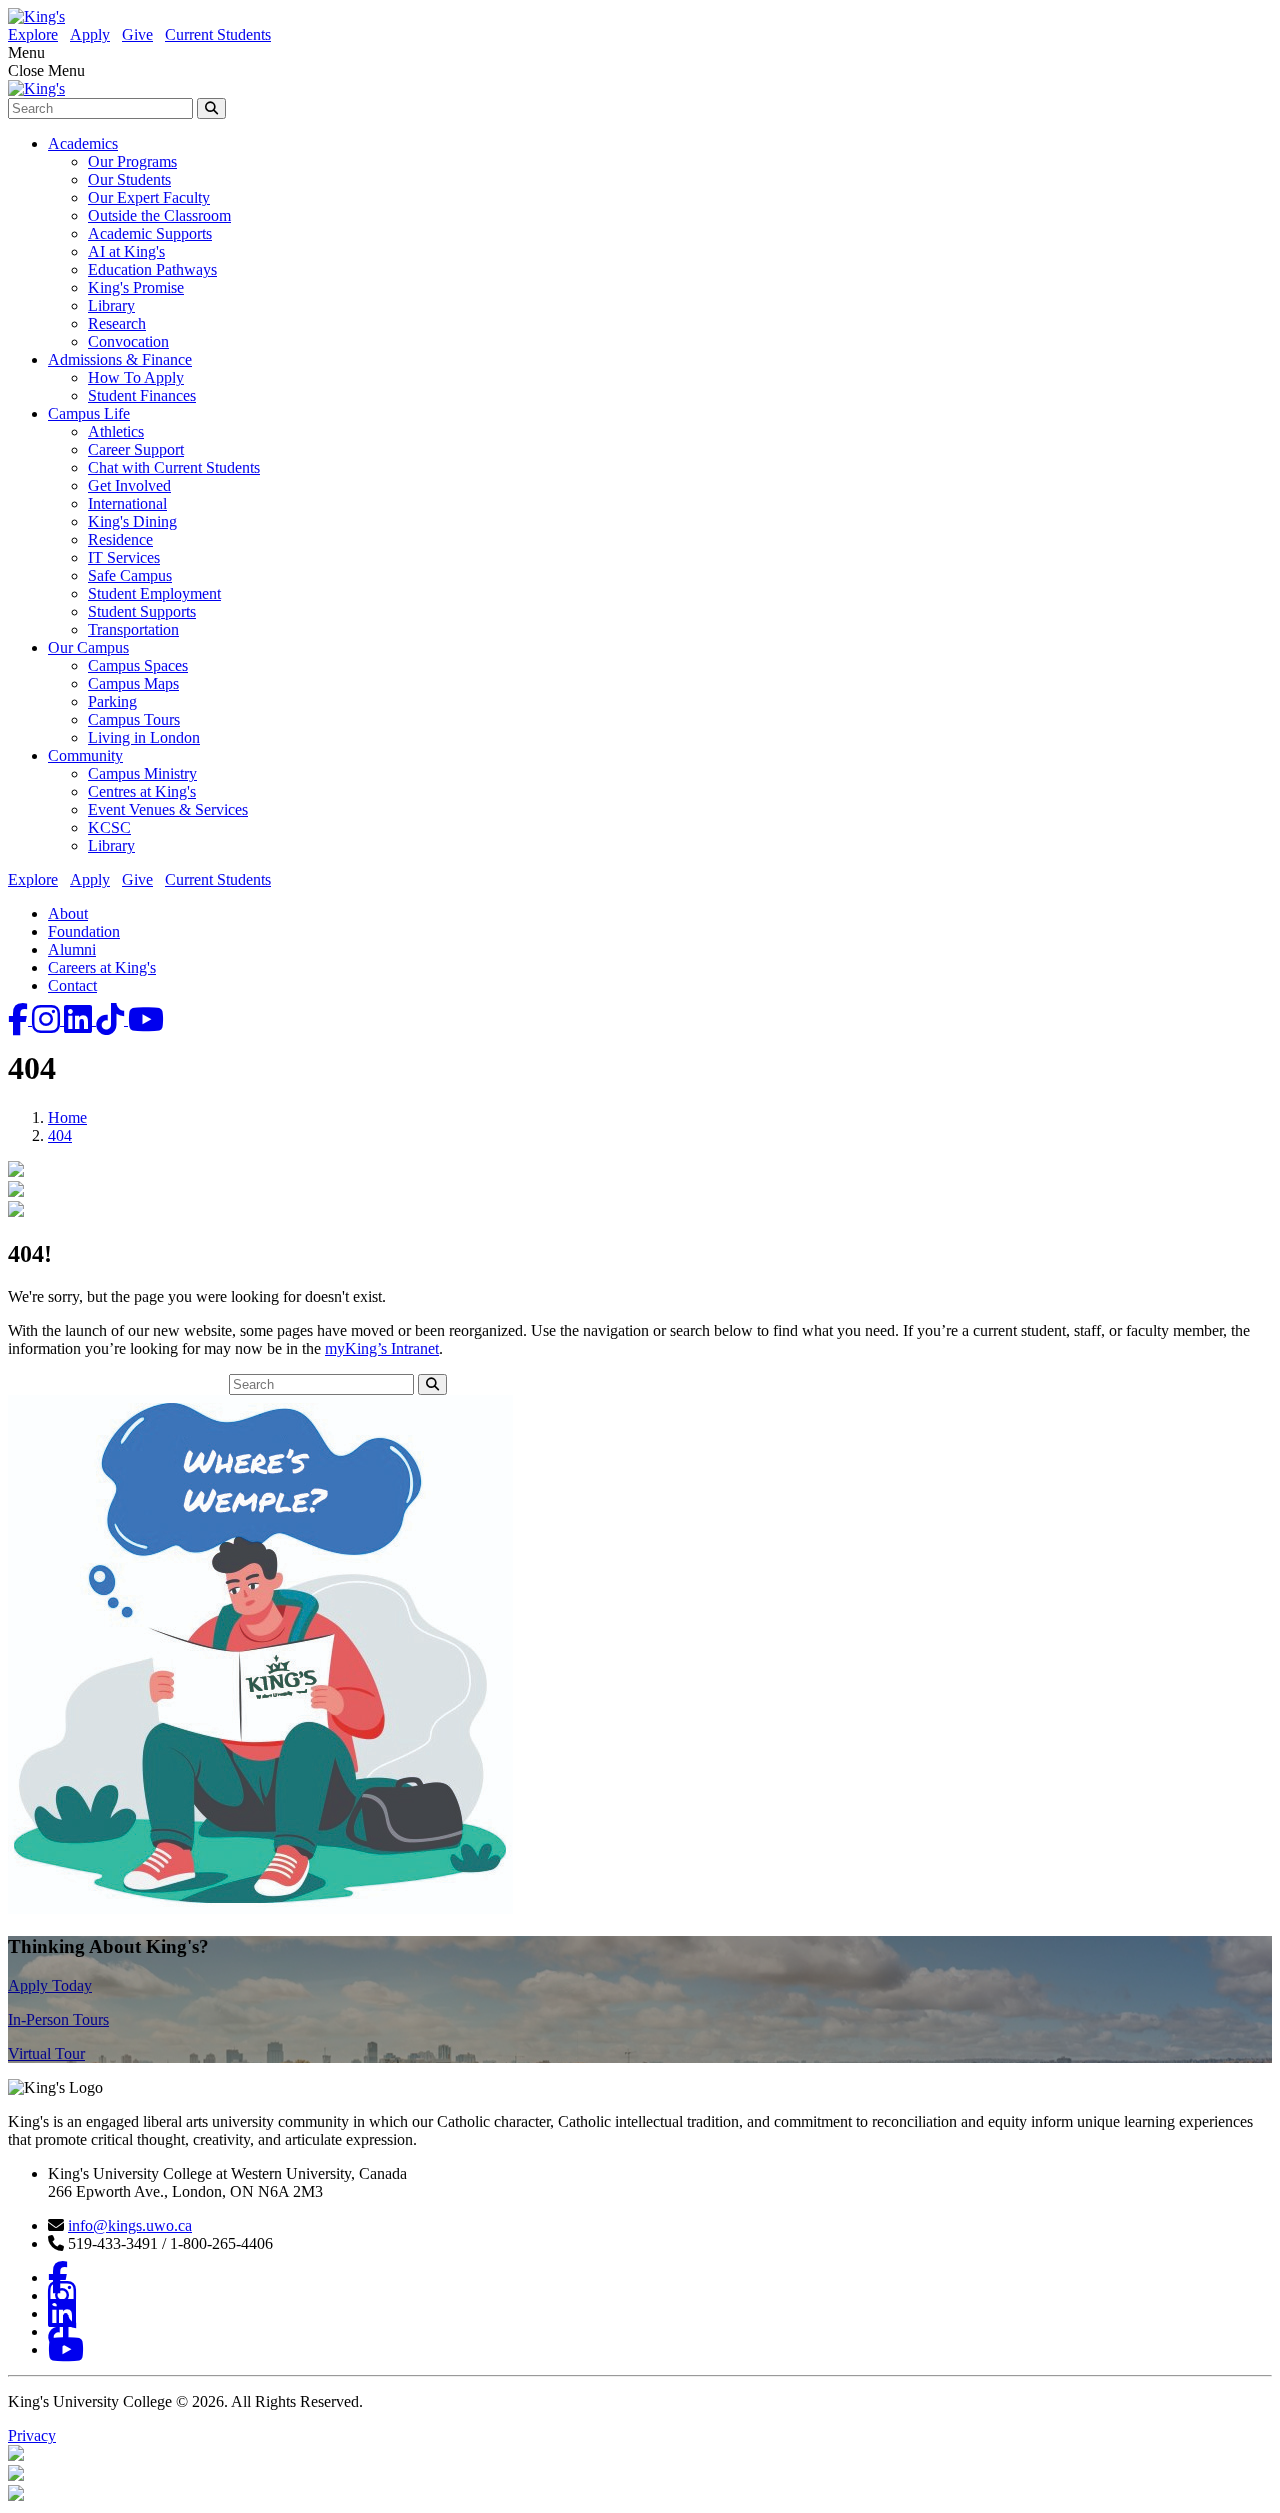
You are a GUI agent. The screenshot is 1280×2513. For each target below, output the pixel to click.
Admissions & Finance (120, 359)
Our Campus (88, 647)
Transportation (133, 629)
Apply (90, 34)
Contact (72, 985)
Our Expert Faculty (149, 197)
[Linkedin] (80, 1019)
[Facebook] (20, 1019)
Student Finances (142, 395)
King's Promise (136, 287)
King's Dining (132, 521)
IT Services (124, 557)
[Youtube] (146, 1019)
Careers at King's (102, 967)
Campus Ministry (142, 773)
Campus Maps (133, 683)
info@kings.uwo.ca (130, 2225)
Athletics (116, 431)
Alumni (72, 949)
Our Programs (132, 161)
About (68, 913)
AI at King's (126, 251)
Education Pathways (152, 269)
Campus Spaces (138, 665)
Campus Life (89, 413)
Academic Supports (150, 233)
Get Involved (129, 485)
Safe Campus (130, 575)
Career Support (136, 449)
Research (117, 323)
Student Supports (142, 611)
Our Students (129, 179)
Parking (112, 701)
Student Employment (154, 593)
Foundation (84, 931)
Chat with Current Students (174, 467)
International (127, 503)
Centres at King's (142, 791)
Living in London (144, 737)
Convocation (128, 341)
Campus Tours (134, 719)
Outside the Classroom (159, 215)
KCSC (109, 827)
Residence (120, 539)
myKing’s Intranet (382, 1348)
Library (111, 305)
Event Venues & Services (168, 809)
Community (85, 755)
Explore (33, 34)
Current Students (218, 34)
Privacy (32, 2435)
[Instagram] (48, 1019)
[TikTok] (112, 1019)
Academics (83, 143)
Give (137, 34)
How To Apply (136, 377)
